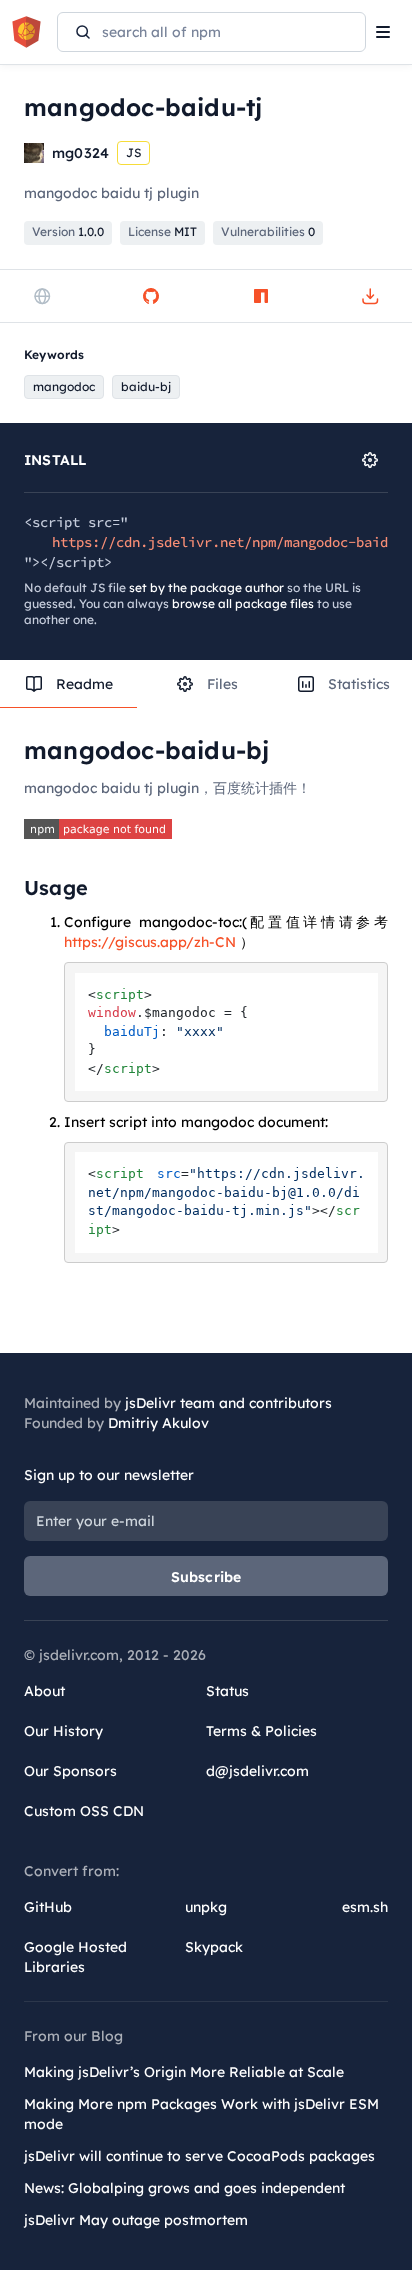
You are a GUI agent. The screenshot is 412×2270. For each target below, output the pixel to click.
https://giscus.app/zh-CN (150, 942)
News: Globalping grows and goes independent (184, 2188)
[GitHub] (151, 296)
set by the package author (206, 587)
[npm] (261, 296)
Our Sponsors (70, 1771)
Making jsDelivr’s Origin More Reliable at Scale (184, 2072)
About (44, 1691)
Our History (63, 1731)
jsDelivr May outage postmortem (136, 2220)
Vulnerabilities (268, 231)
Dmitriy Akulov (158, 1423)
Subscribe (206, 1577)
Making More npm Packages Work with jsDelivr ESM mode (201, 2114)
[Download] (370, 296)
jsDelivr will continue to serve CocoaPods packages (199, 2156)
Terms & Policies (261, 1731)
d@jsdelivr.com (257, 1771)
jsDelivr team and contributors (228, 1403)
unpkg (206, 1907)
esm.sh (365, 1907)
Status (227, 1691)
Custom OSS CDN (84, 1811)
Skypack (214, 1947)
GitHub (48, 1907)
